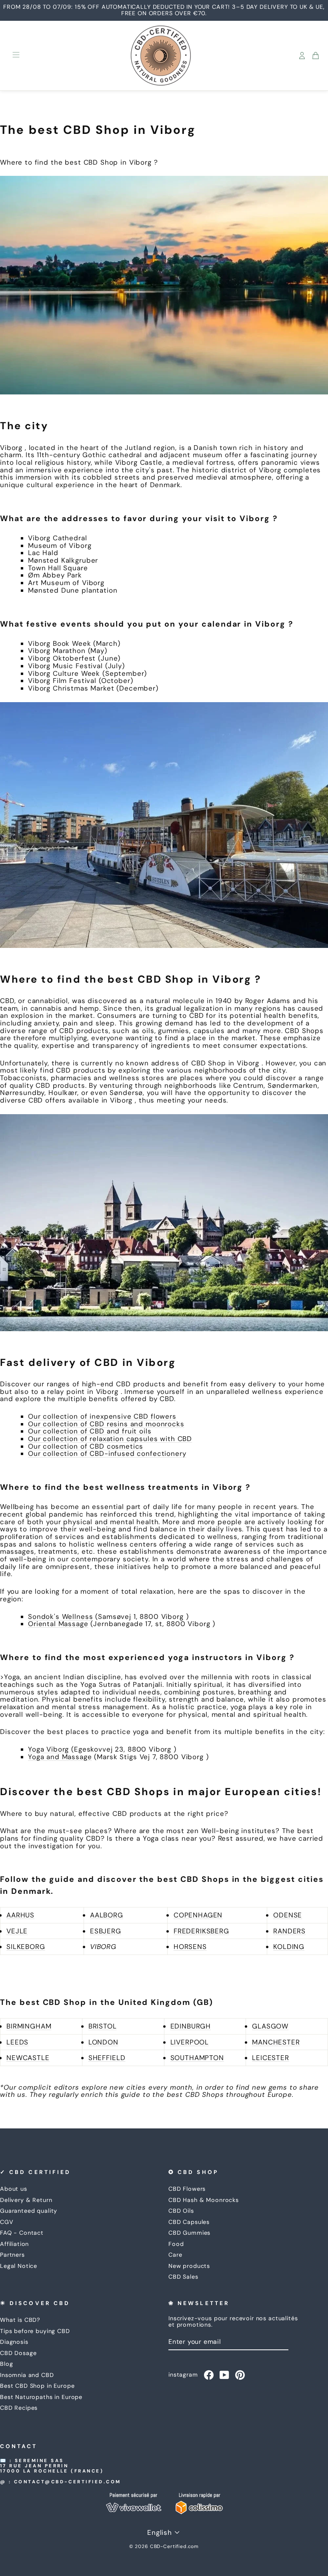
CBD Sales (183, 2277)
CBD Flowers (187, 2189)
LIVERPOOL (190, 2042)
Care (175, 2255)
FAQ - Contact (22, 2233)
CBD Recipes (19, 2408)
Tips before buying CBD (35, 2331)
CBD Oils (181, 2211)
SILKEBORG (26, 1947)
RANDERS (289, 1931)
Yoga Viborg (48, 1749)
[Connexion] (302, 56)
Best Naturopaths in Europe (41, 2397)
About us (14, 2189)
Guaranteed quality (29, 2211)
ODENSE (288, 1915)
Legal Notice (19, 2266)
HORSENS (190, 1947)
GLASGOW (270, 2026)
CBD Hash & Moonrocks (204, 2200)
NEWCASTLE (28, 2058)
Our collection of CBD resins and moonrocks (106, 1424)
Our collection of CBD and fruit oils (90, 1431)
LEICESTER (271, 2058)
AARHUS (20, 1915)
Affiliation (14, 2244)
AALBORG (107, 1915)
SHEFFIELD (107, 2058)
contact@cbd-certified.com (68, 2482)
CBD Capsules (189, 2222)
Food (176, 2244)
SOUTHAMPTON (197, 2058)
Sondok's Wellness (60, 1616)
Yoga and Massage (60, 1757)
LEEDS (17, 2042)
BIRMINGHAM (29, 2026)
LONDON (103, 2042)
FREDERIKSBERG (201, 1931)
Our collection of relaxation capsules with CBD (110, 1439)
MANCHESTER (276, 2042)
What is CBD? (20, 2320)
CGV (7, 2222)
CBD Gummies (189, 2233)
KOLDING (289, 1947)
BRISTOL (103, 2026)
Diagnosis (14, 2342)
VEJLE (17, 1931)
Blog (6, 2364)
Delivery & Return (26, 2200)
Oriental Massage (58, 1624)
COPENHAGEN (198, 1915)
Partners (12, 2255)
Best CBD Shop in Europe (37, 2386)
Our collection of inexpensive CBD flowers (102, 1416)
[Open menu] (16, 56)
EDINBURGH (191, 2026)
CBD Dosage (18, 2353)
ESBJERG (106, 1931)
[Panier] (316, 56)
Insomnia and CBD (27, 2375)
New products (189, 2266)
